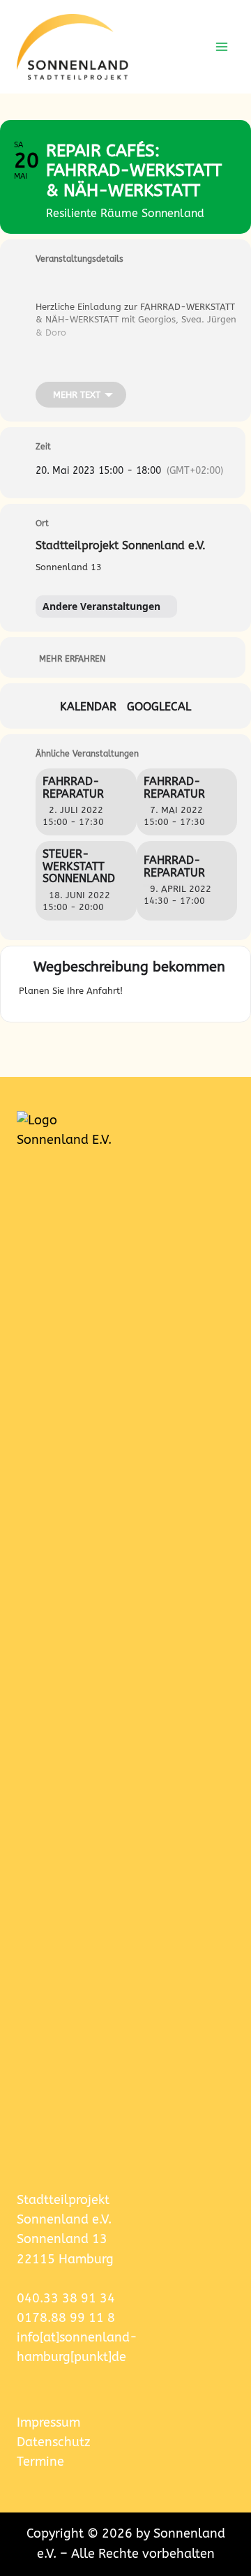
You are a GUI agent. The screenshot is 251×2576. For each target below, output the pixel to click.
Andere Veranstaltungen (101, 606)
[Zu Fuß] (208, 995)
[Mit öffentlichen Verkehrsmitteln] (186, 995)
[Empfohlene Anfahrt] (137, 995)
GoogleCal (159, 707)
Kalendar (88, 707)
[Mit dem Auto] (159, 995)
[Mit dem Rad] (226, 995)
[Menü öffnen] (221, 46)
